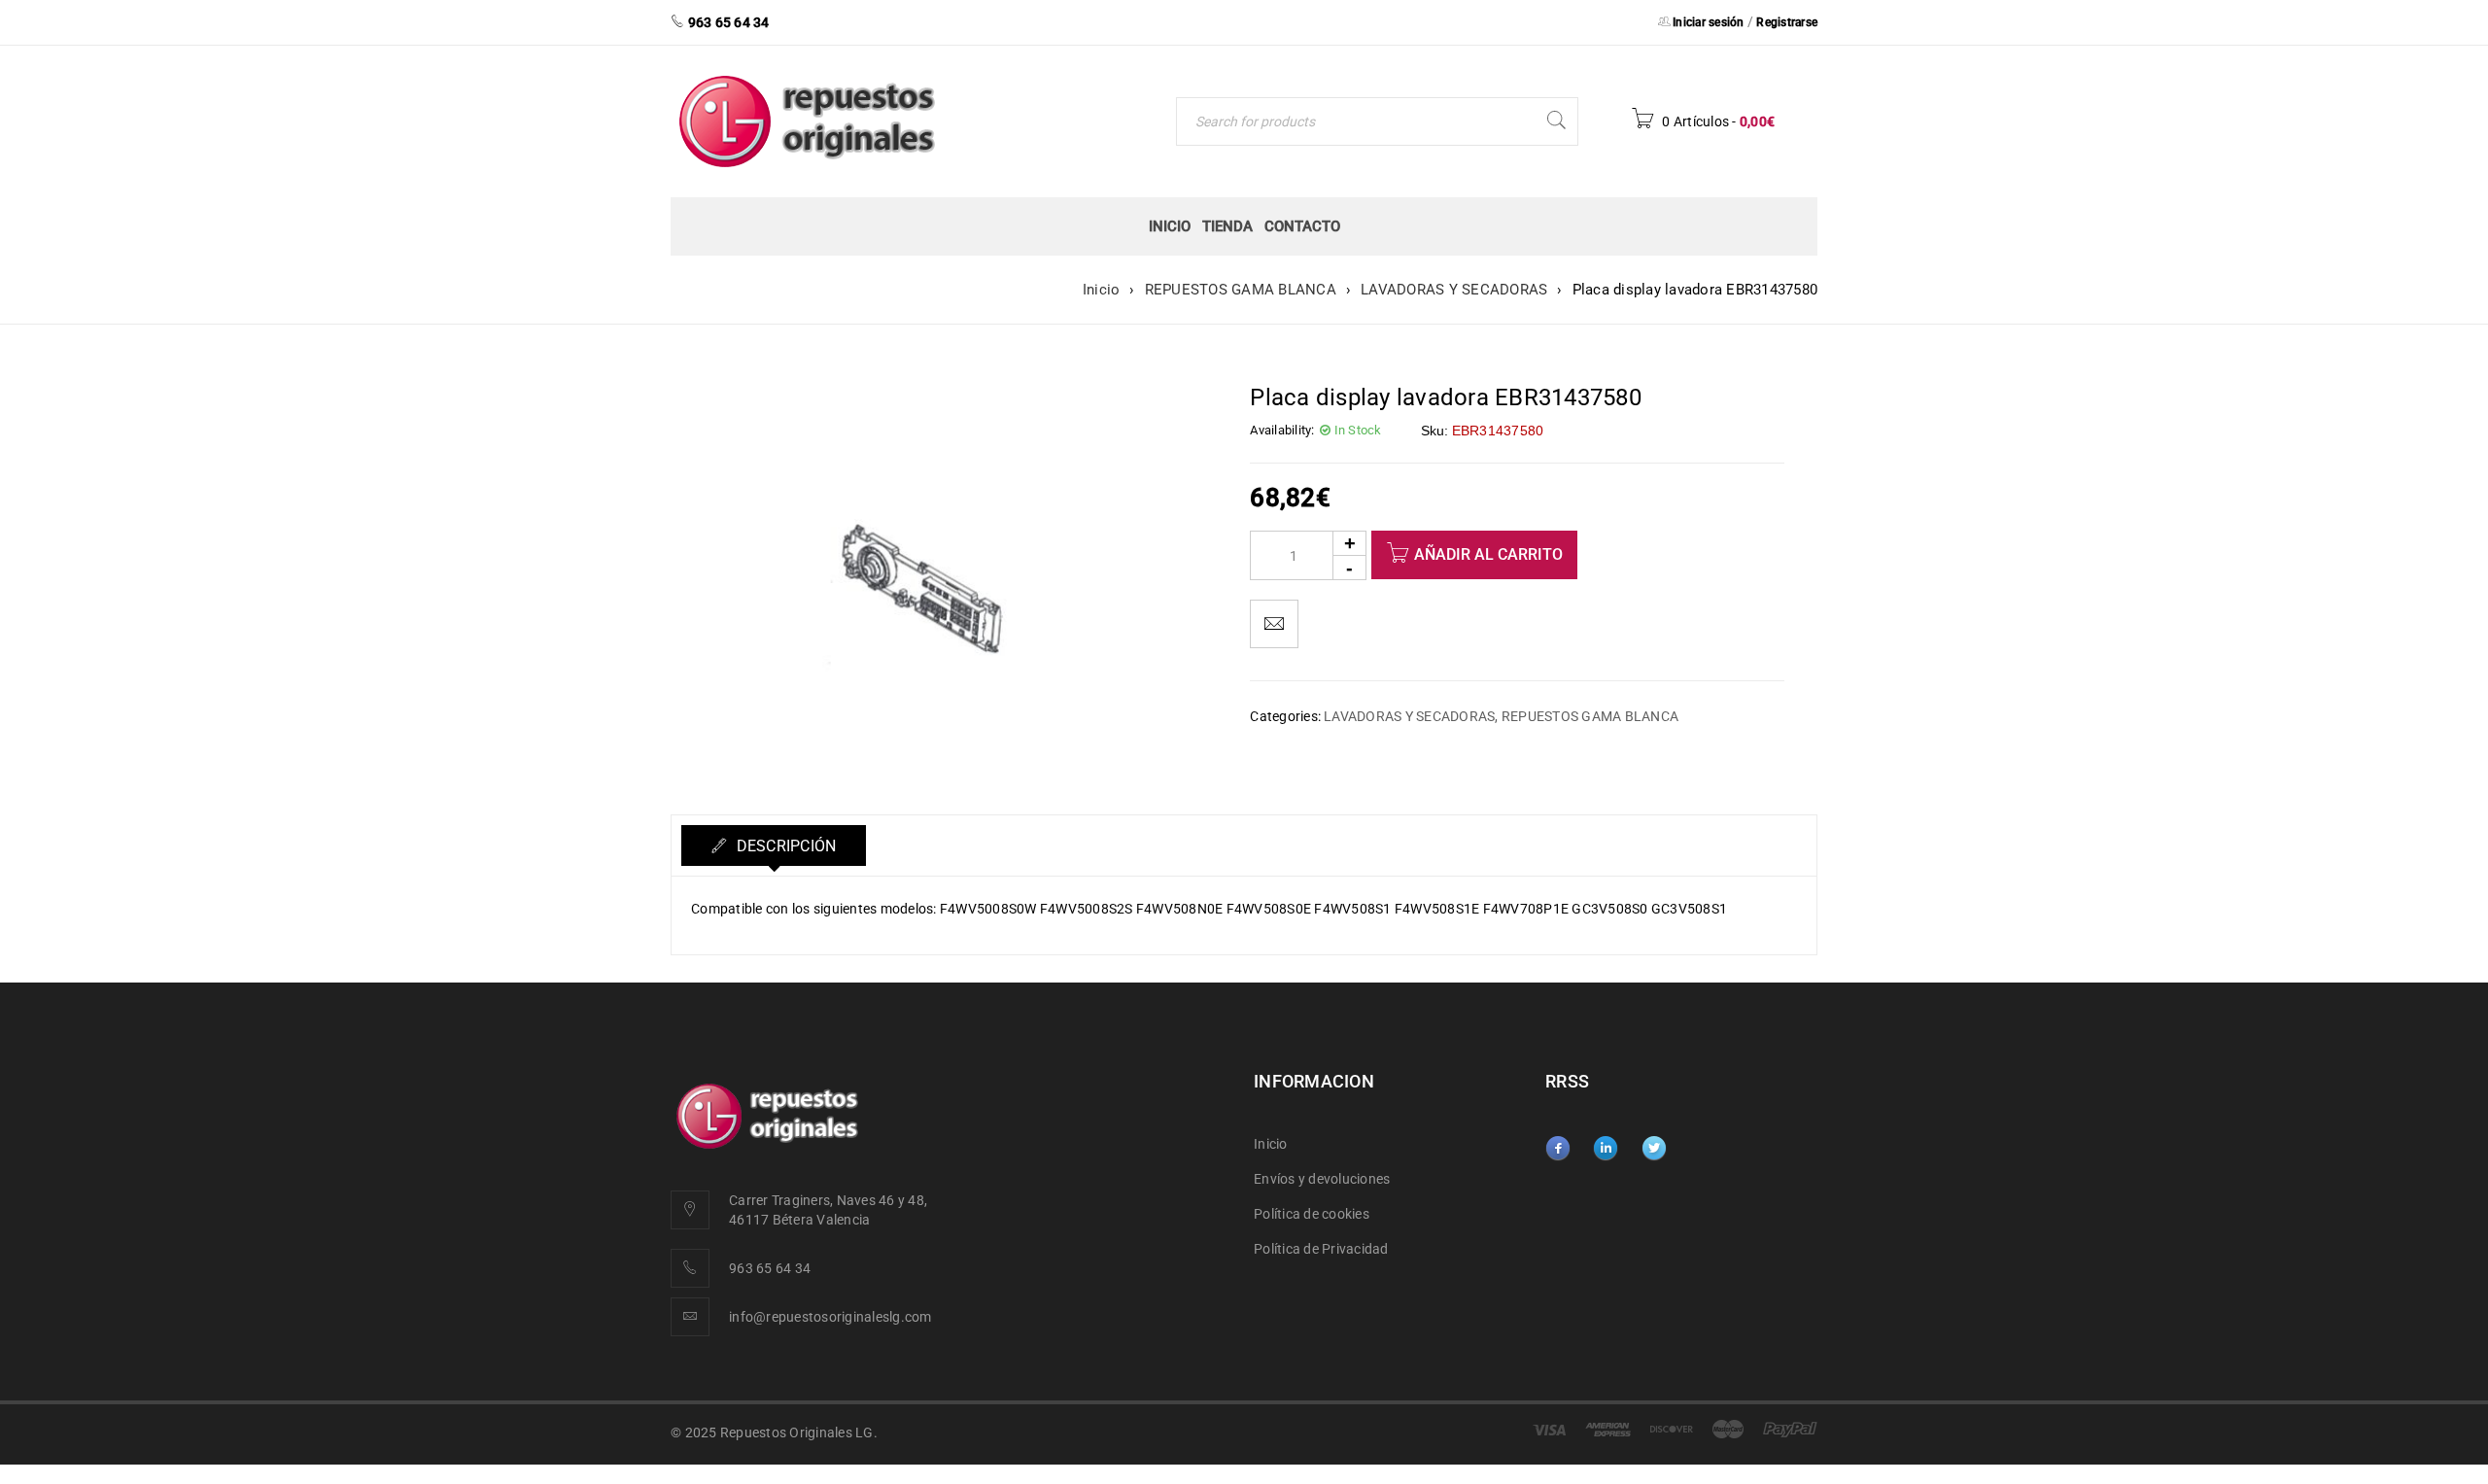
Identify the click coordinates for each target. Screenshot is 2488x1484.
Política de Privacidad (1321, 1249)
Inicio (1102, 290)
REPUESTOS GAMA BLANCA (1241, 290)
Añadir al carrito (1488, 554)
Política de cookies (1312, 1214)
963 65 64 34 (770, 1268)
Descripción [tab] (784, 846)
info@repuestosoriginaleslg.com (830, 1317)
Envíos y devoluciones (1322, 1179)
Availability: (1282, 430)
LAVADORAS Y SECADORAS (1454, 290)
